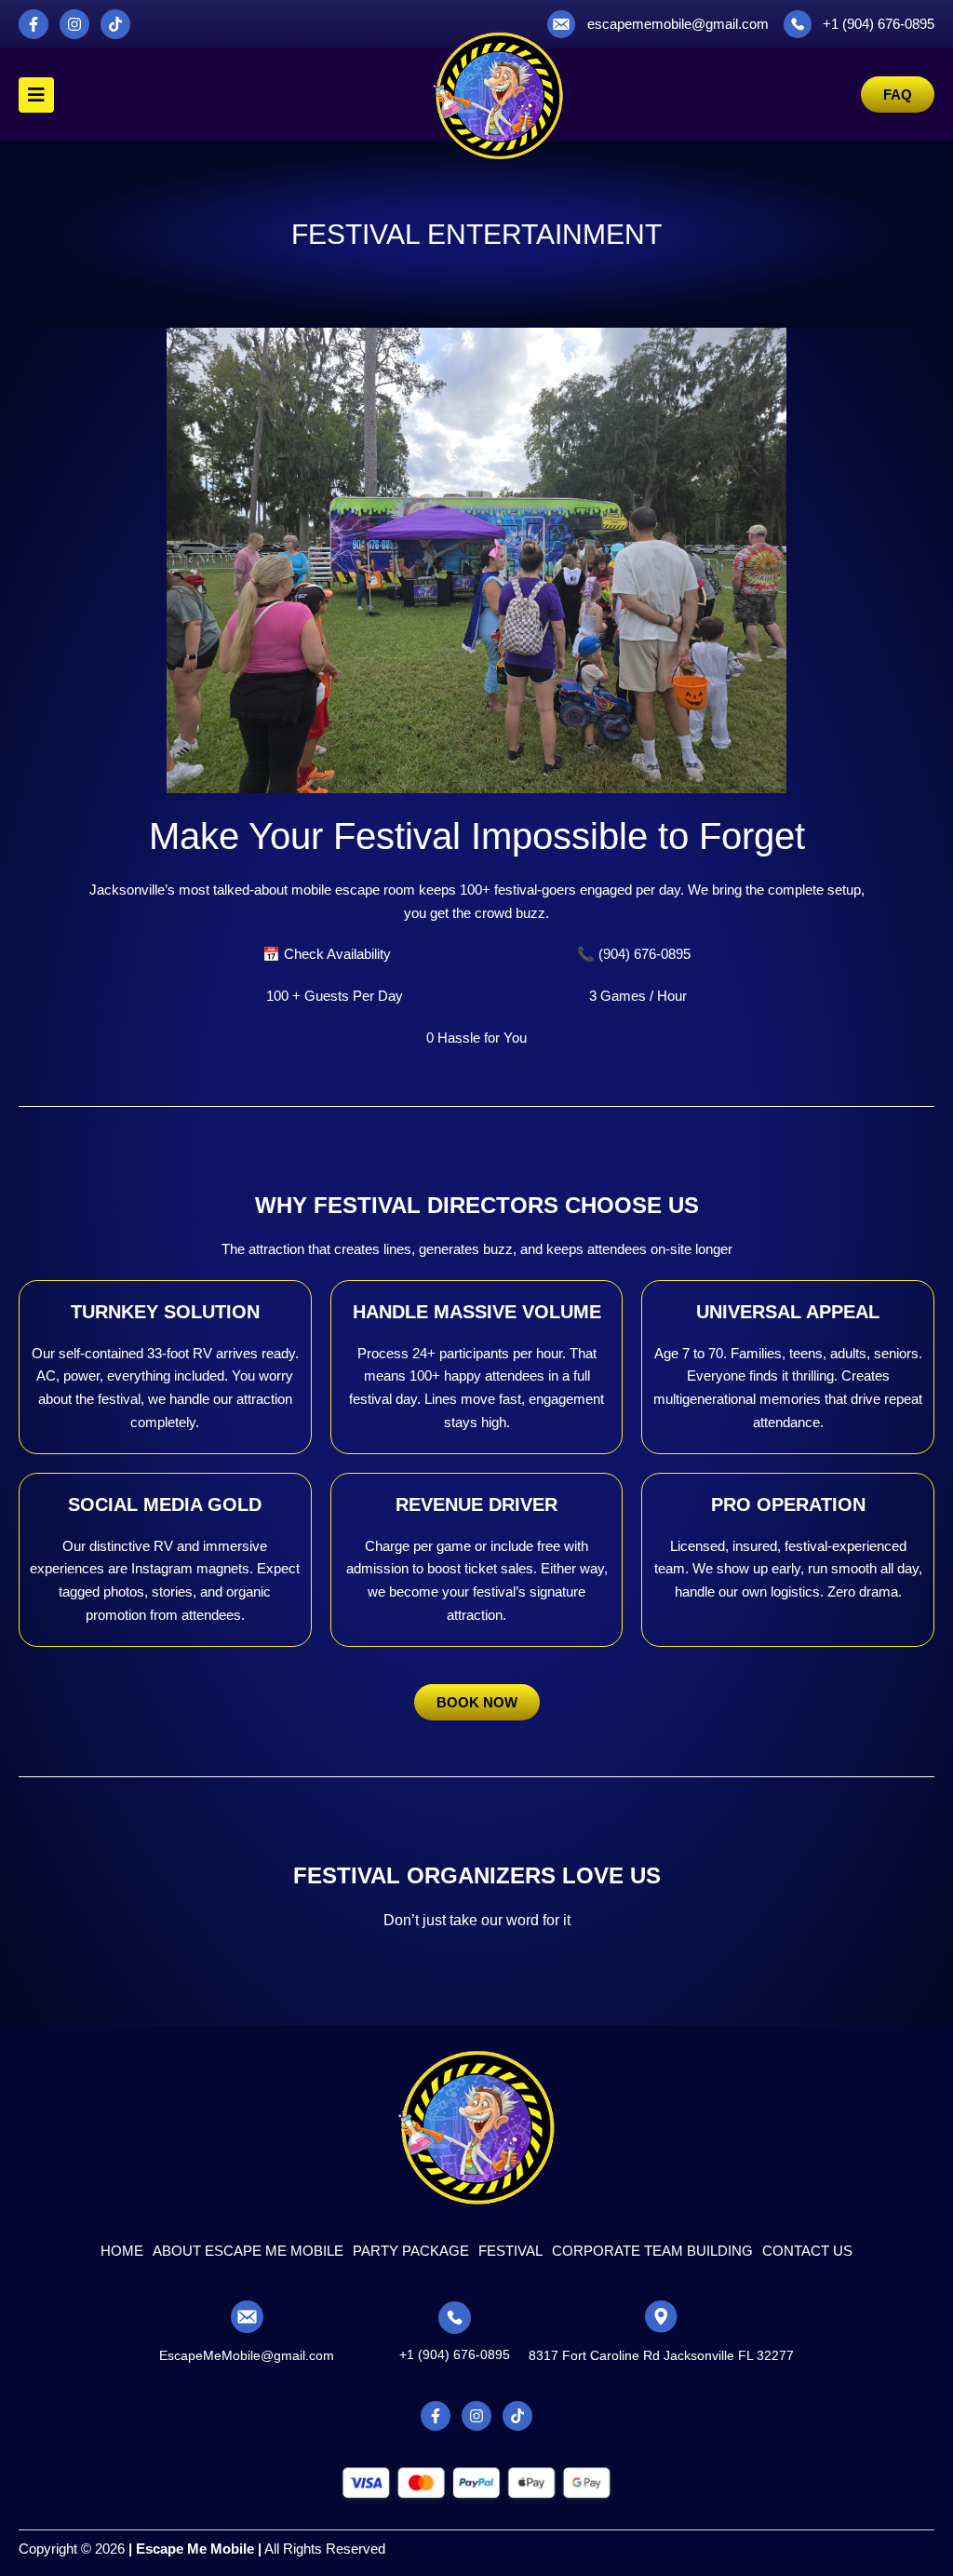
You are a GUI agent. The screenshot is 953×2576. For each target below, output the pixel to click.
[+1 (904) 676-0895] (455, 2318)
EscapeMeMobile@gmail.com (247, 2355)
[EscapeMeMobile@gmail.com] (247, 2317)
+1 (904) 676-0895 (455, 2354)
